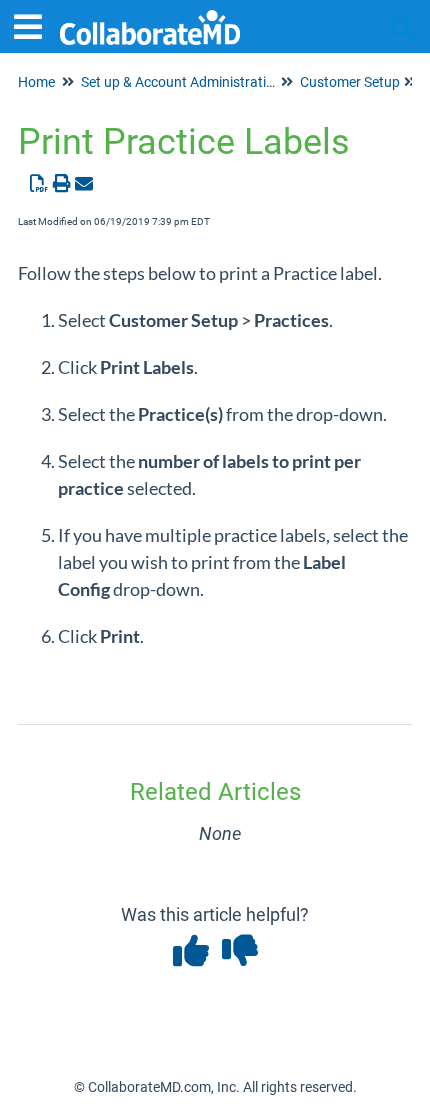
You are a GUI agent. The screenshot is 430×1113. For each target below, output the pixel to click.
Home (36, 82)
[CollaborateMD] (150, 17)
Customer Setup (350, 82)
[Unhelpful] (239, 957)
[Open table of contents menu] (35, 24)
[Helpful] (192, 957)
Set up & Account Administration (181, 82)
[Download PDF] (39, 183)
